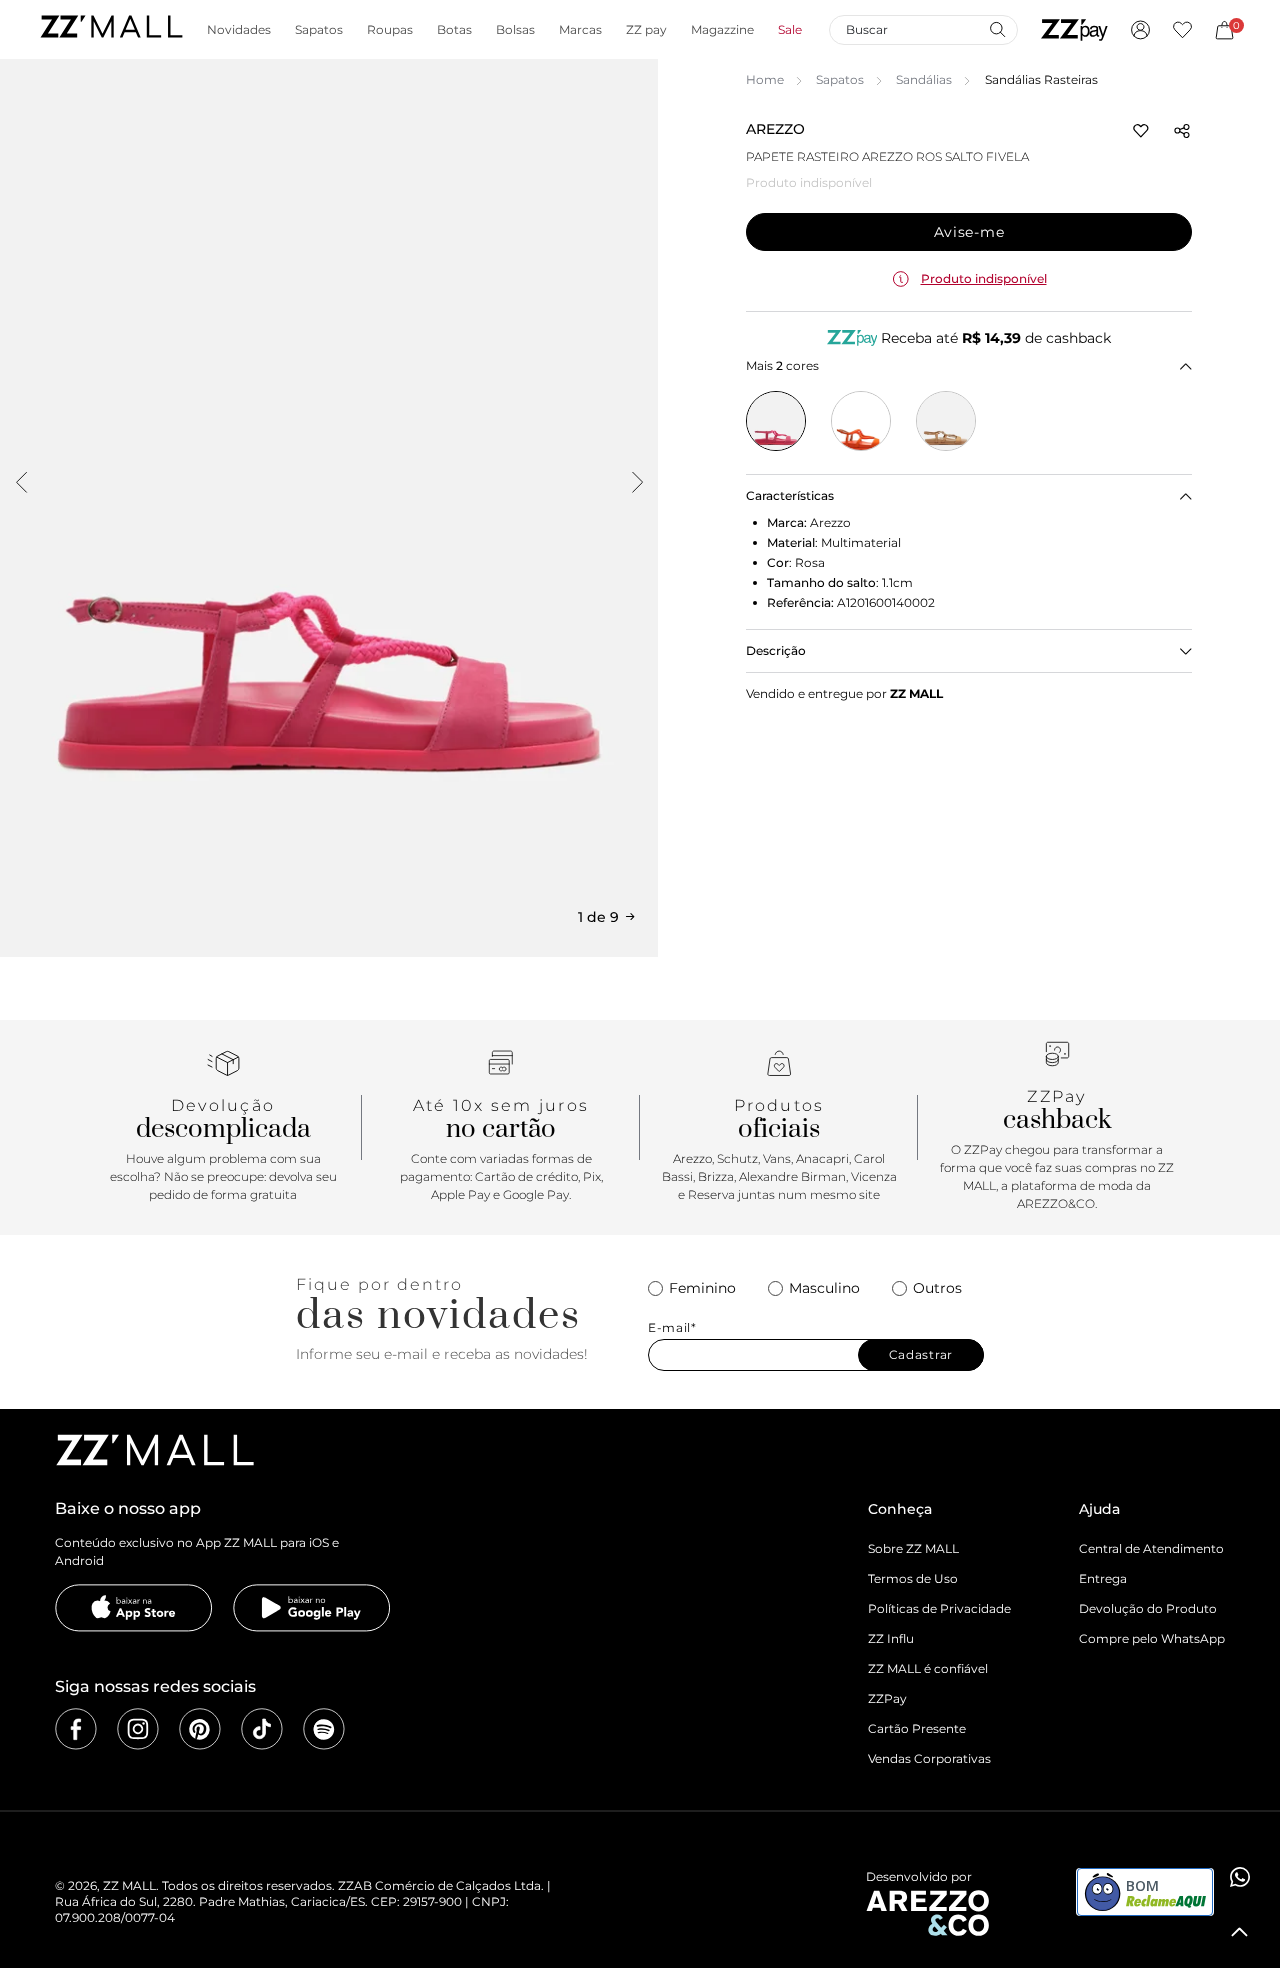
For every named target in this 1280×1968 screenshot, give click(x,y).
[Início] (111, 29)
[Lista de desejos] (1182, 30)
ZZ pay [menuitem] (646, 30)
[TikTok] (262, 1729)
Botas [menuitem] (454, 30)
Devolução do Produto (1148, 1608)
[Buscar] (997, 29)
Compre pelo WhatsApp (1152, 1638)
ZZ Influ (891, 1638)
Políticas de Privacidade (939, 1608)
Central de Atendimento (1151, 1548)
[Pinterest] (200, 1729)
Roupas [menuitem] (390, 30)
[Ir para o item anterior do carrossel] (21, 482)
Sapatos (840, 79)
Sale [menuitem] (790, 30)
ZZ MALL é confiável (928, 1668)
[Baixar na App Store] (134, 1608)
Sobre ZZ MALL (913, 1548)
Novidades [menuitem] (239, 30)
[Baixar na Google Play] (312, 1608)
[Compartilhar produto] (1182, 131)
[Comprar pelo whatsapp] (1240, 1877)
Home (765, 79)
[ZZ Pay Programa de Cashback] (1074, 30)
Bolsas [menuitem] (515, 30)
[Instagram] (138, 1729)
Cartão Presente (917, 1728)
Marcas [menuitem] (580, 30)
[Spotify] (324, 1729)
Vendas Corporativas (929, 1758)
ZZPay (887, 1698)
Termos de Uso (913, 1578)
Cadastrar (921, 1354)
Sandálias (924, 79)
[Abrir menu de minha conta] (1140, 30)
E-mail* (672, 1328)
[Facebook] (76, 1729)
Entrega (1103, 1578)
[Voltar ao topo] (1240, 1932)
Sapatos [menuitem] (319, 30)
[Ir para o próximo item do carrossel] (637, 482)
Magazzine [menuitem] (722, 30)
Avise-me (969, 232)
